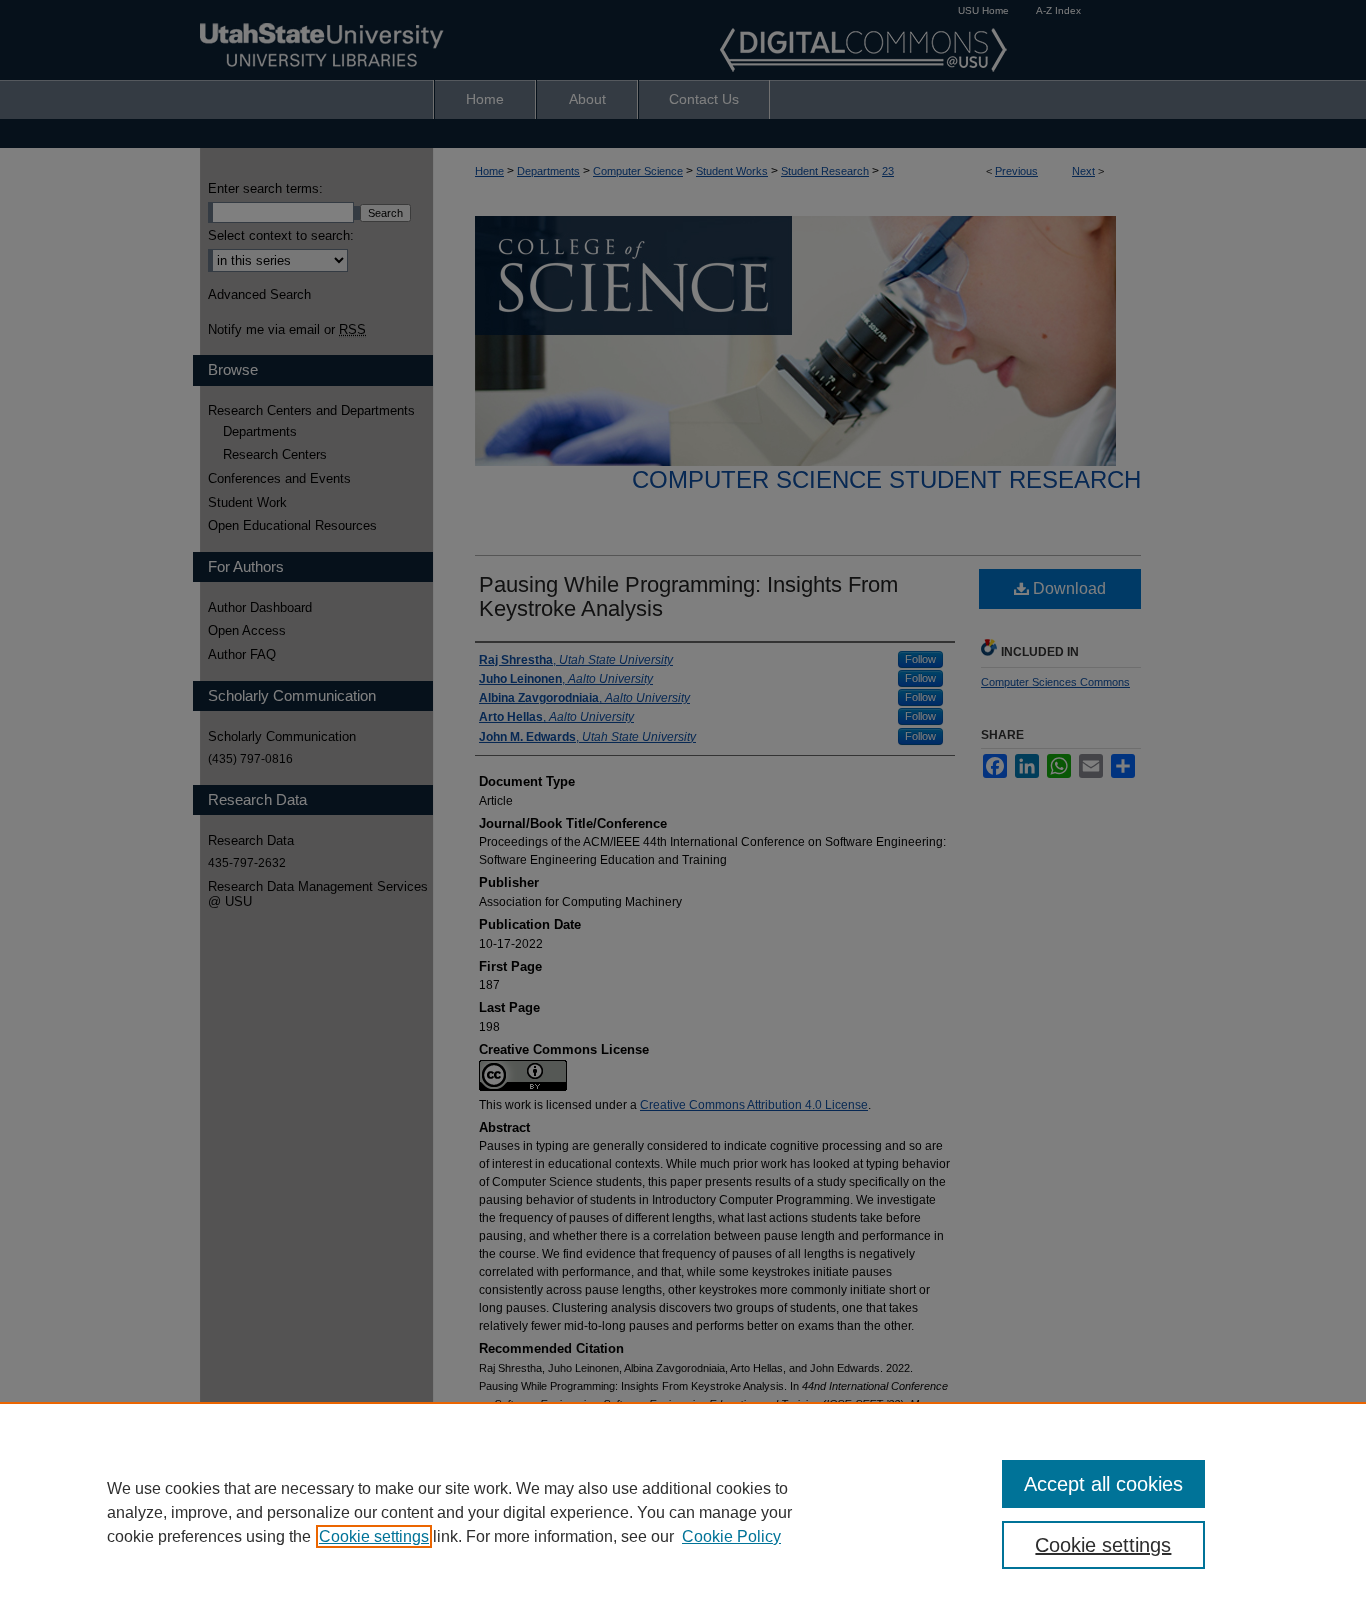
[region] (683, 1512)
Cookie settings (374, 1536)
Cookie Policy (731, 1536)
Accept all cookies (1103, 1484)
